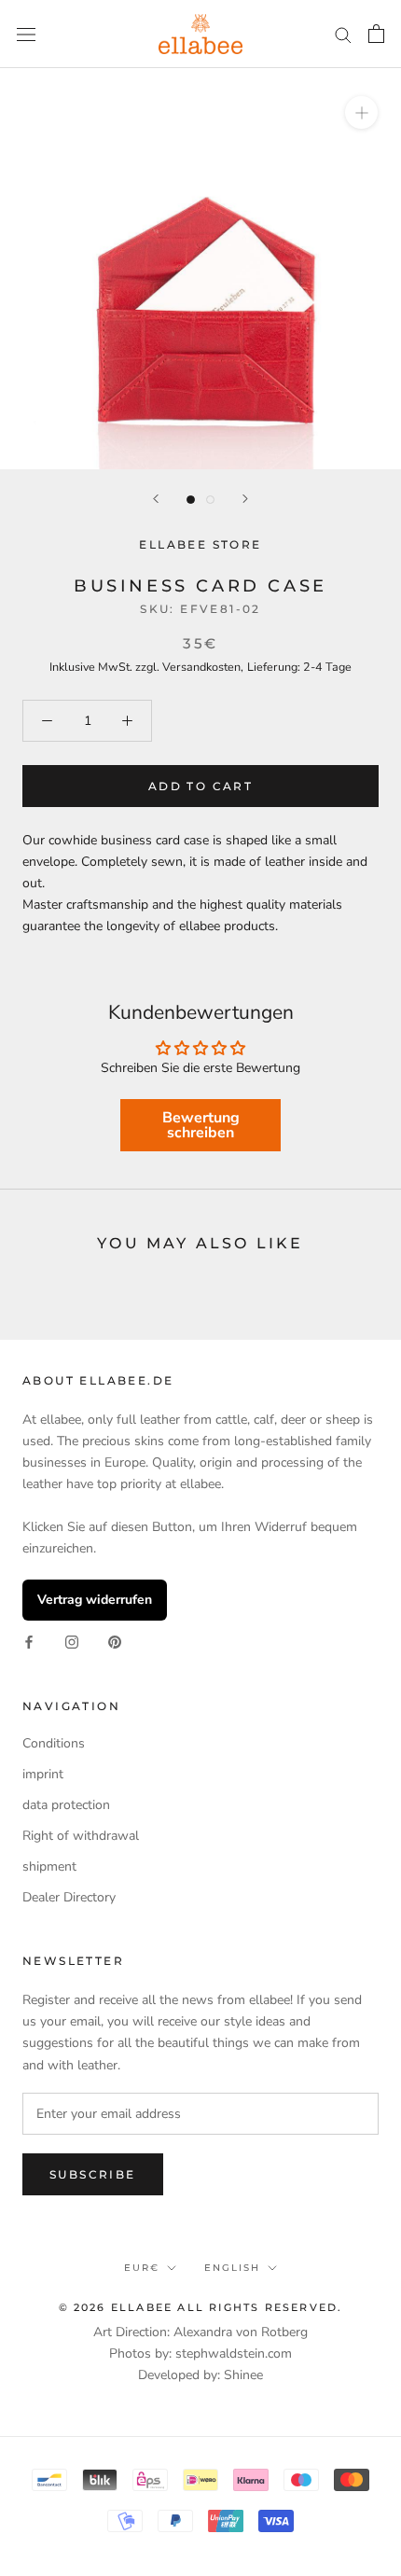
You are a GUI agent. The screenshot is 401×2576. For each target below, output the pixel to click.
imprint (43, 1774)
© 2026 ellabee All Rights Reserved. (201, 2307)
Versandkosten (201, 667)
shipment (49, 1866)
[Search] (343, 34)
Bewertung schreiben (201, 1125)
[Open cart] (376, 34)
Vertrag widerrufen (95, 1600)
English (232, 2268)
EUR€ (142, 2268)
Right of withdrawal (81, 1836)
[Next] (245, 499)
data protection (66, 1805)
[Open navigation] (26, 34)
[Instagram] (72, 1642)
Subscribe (93, 2174)
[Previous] (156, 499)
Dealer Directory (69, 1897)
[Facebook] (29, 1642)
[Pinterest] (115, 1642)
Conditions (54, 1743)
